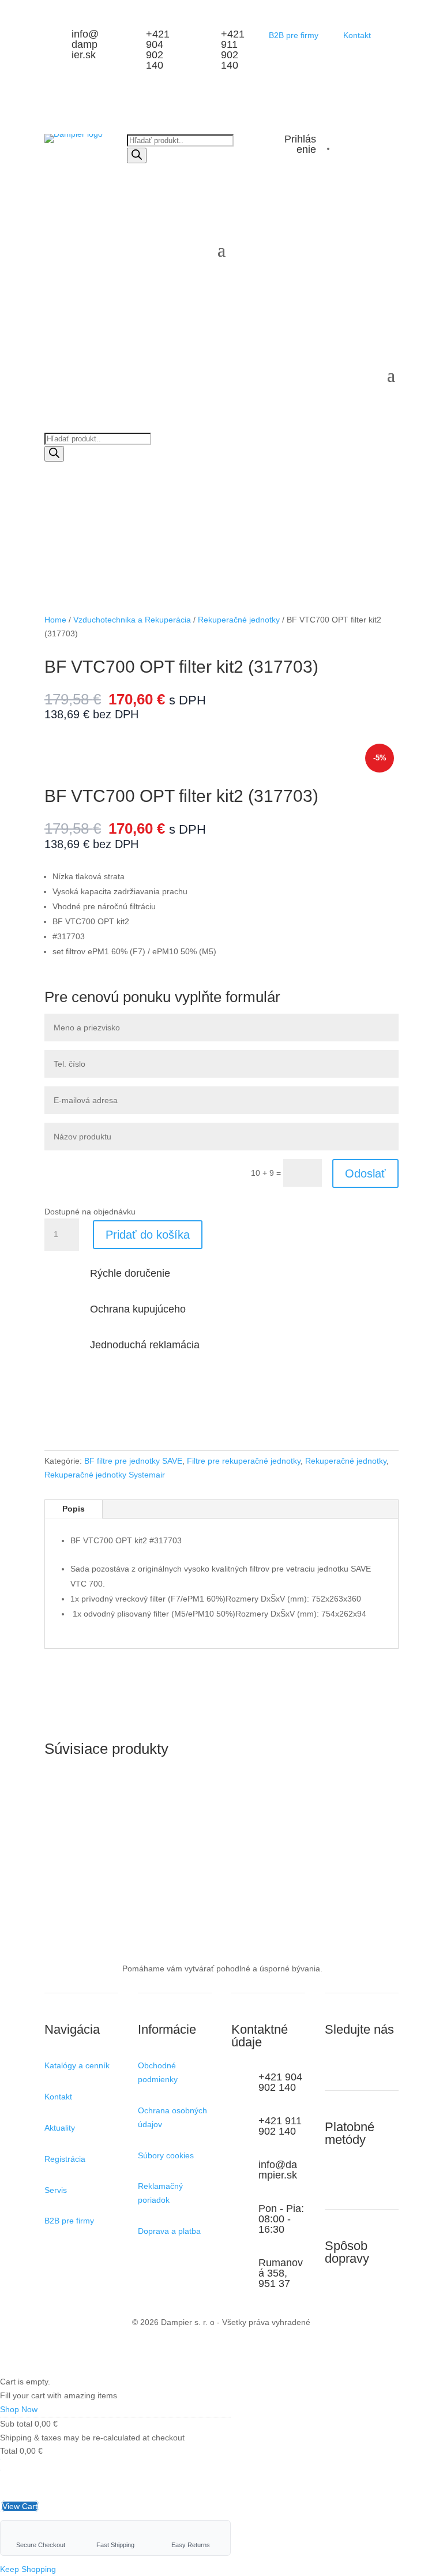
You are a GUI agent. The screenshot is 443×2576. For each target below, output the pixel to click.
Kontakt (357, 35)
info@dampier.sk (85, 44)
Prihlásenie (300, 144)
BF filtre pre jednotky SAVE (133, 1461)
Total (9, 2451)
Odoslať (365, 1173)
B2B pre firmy (294, 35)
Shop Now (19, 2409)
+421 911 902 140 (233, 50)
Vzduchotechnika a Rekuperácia (132, 620)
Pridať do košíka (148, 1235)
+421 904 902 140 (158, 50)
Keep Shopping (28, 2569)
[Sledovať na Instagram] (334, 2068)
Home (55, 620)
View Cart (20, 2506)
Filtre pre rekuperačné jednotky (244, 1461)
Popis (74, 1509)
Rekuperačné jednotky (239, 620)
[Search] (137, 155)
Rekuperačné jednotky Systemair (105, 1475)
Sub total (16, 2424)
